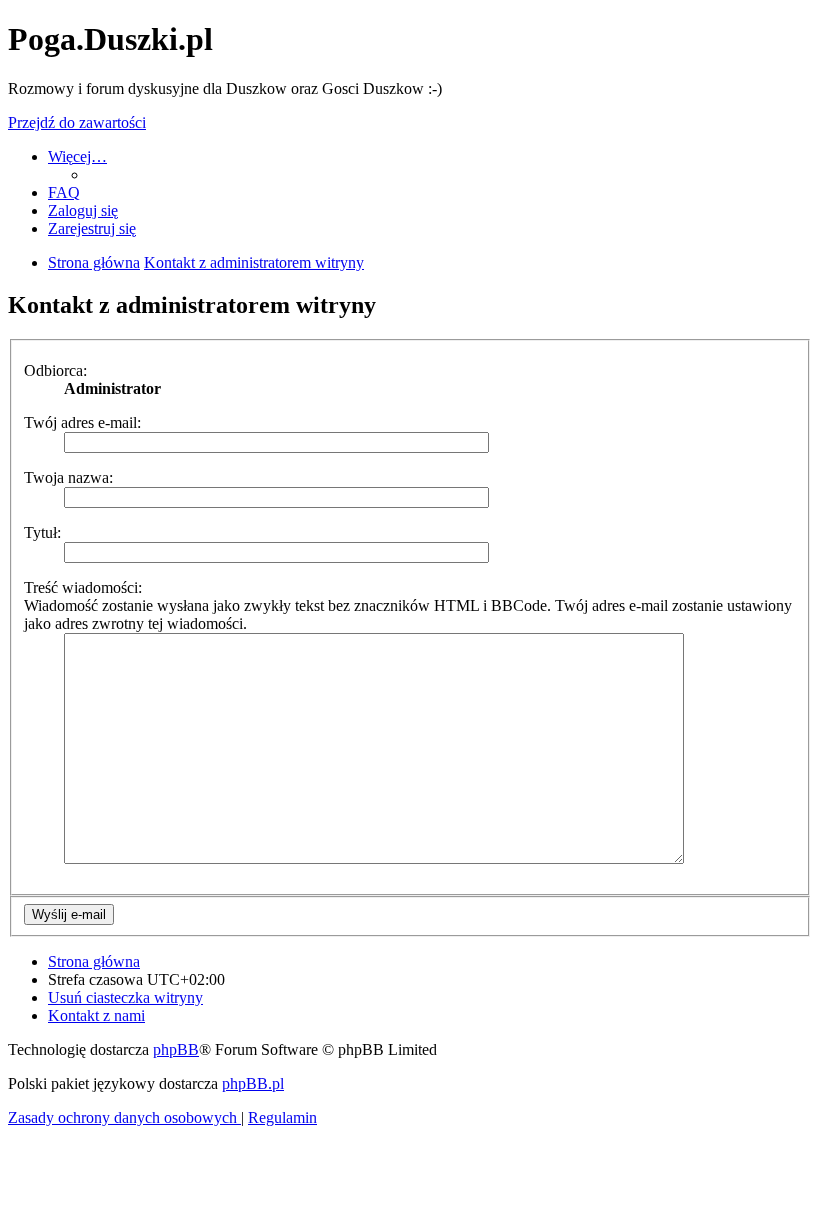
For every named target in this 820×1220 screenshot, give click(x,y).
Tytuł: (42, 532)
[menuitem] (64, 192)
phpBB (176, 1049)
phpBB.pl (253, 1083)
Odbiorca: (55, 370)
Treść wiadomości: (83, 587)
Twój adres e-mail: (82, 422)
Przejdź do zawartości (77, 122)
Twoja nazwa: (68, 477)
